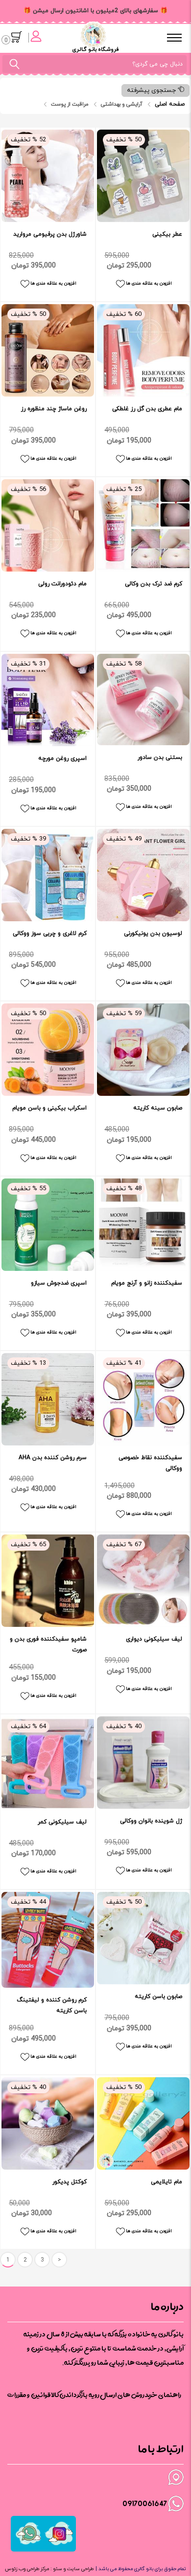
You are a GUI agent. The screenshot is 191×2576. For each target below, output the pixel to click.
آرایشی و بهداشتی (122, 104)
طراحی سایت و (78, 2569)
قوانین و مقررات (29, 2395)
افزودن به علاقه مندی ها (53, 283)
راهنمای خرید (163, 2395)
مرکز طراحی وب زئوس (27, 2569)
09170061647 (145, 2503)
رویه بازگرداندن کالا (75, 2395)
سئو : (56, 2569)
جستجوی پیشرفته (152, 90)
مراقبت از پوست (70, 104)
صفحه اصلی (170, 104)
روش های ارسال (122, 2395)
